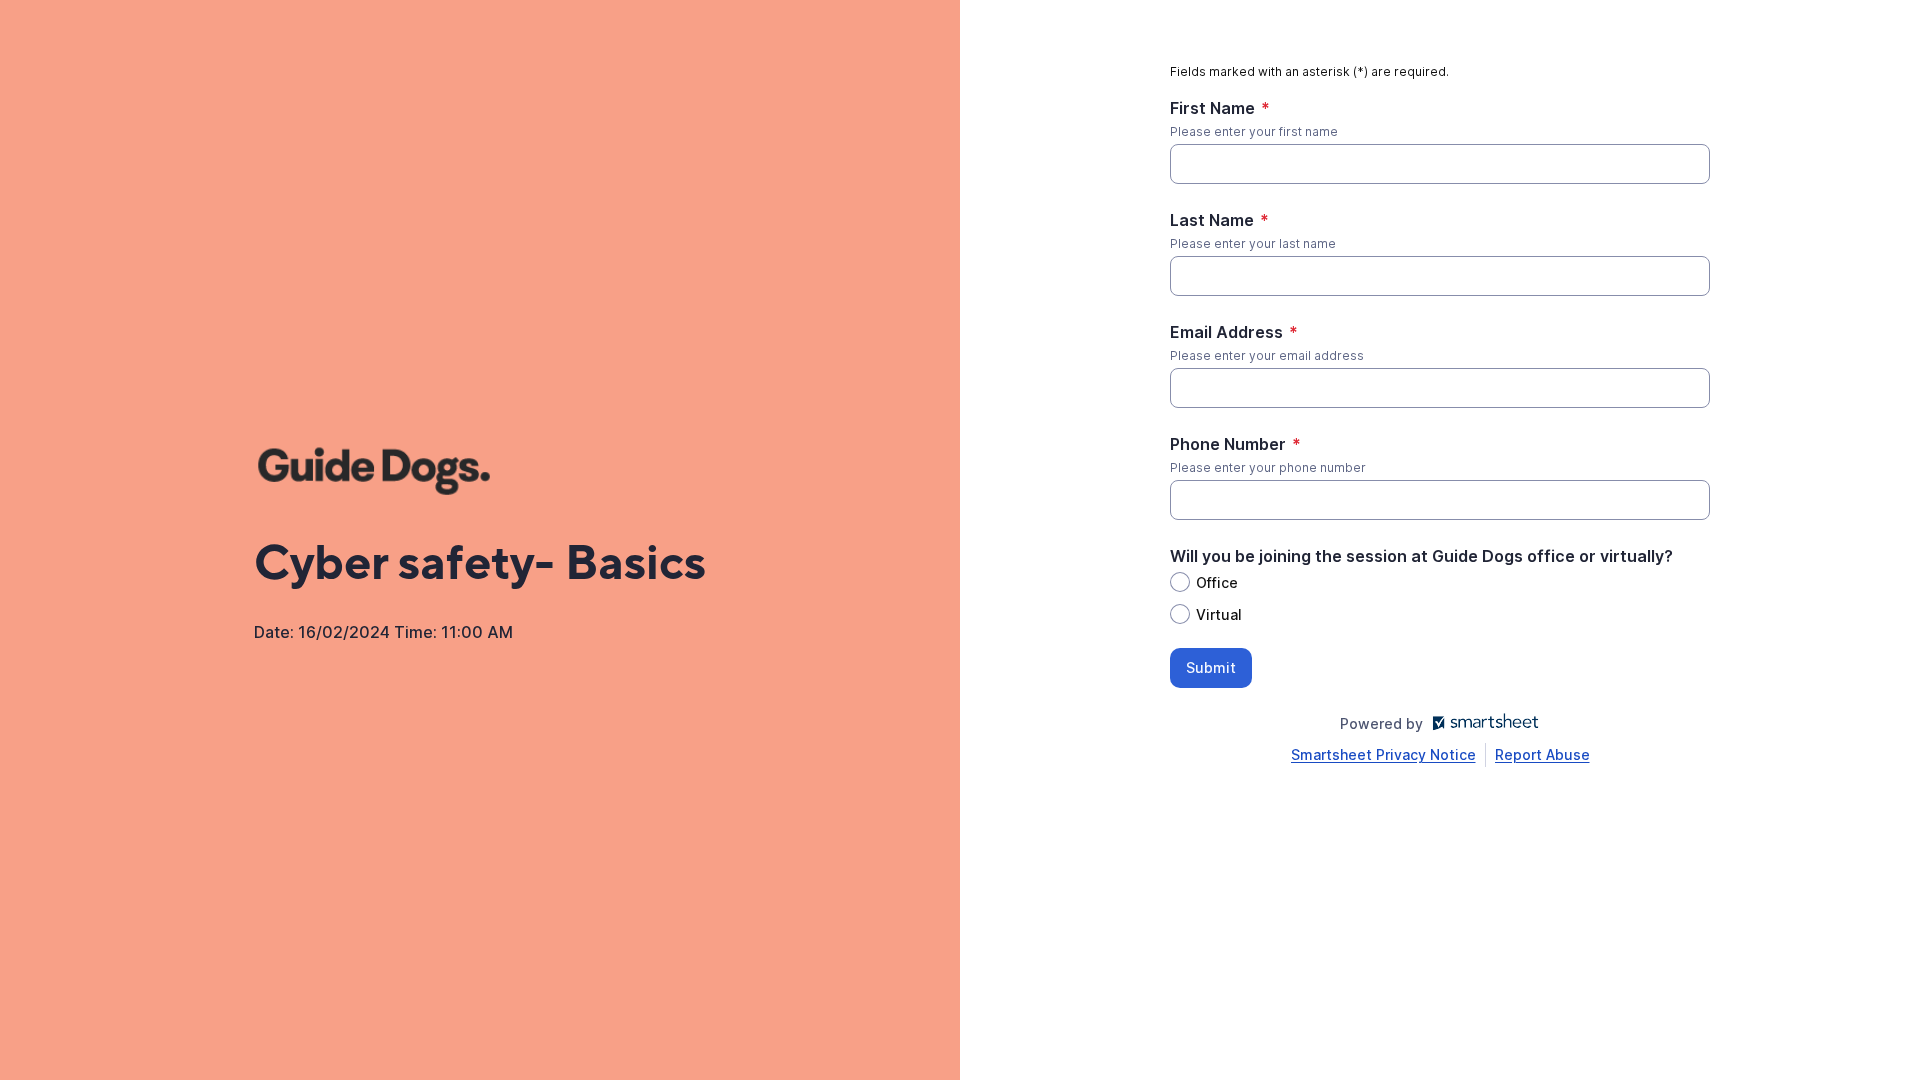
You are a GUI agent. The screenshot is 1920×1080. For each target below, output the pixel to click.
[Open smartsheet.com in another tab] (1481, 723)
